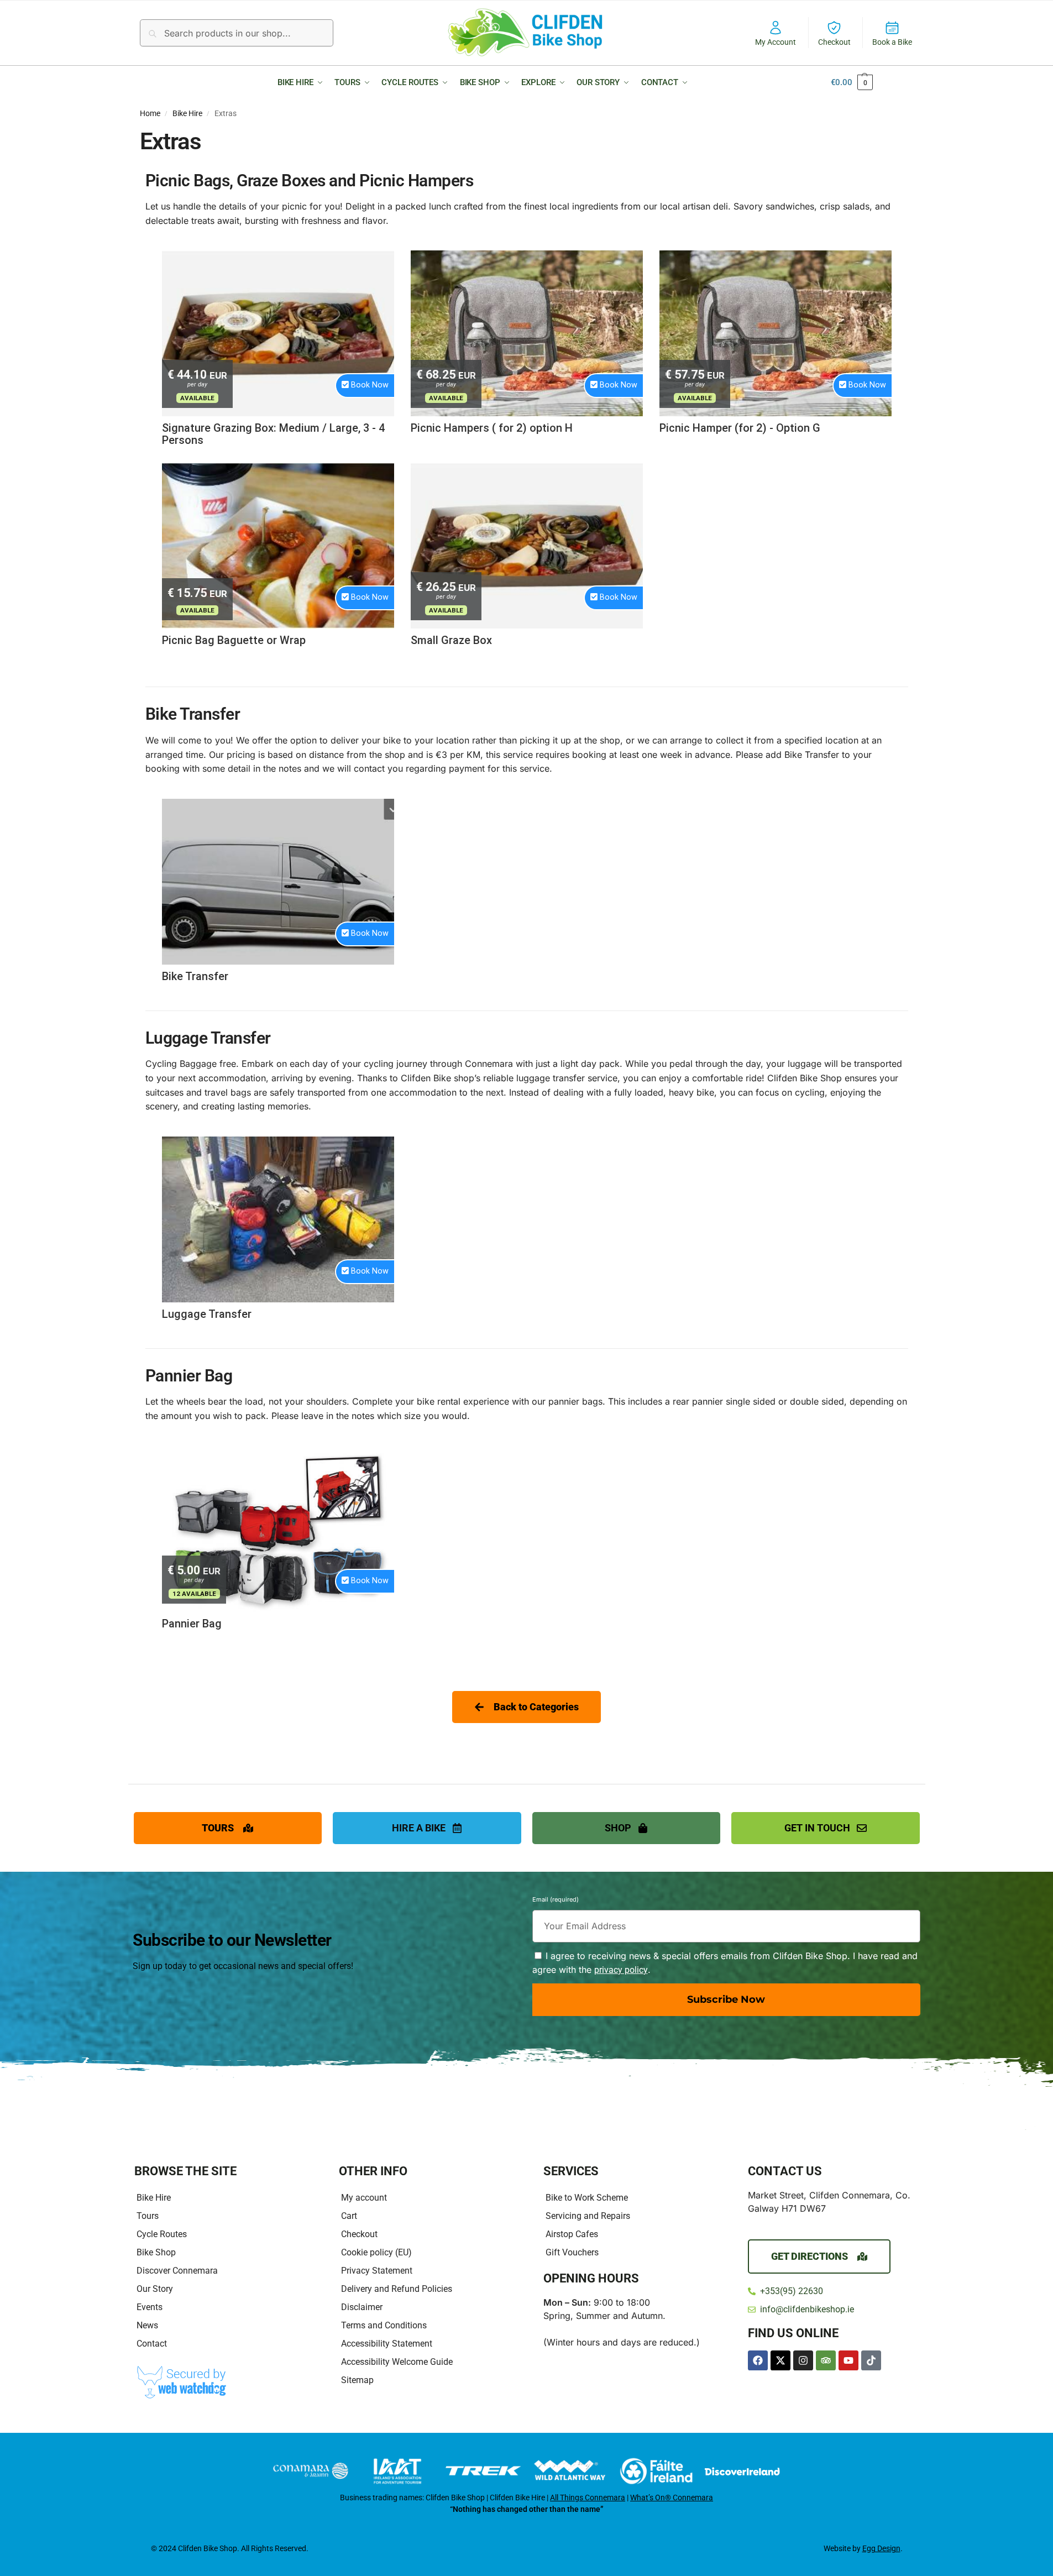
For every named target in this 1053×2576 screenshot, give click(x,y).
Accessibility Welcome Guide (397, 2362)
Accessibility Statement (387, 2344)
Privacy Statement (377, 2271)
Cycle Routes (162, 2234)
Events (150, 2307)
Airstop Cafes (572, 2234)
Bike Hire (187, 113)
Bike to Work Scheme (587, 2198)
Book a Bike (892, 42)
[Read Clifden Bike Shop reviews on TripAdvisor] (826, 2360)
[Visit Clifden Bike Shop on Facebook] (758, 2360)
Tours (148, 2216)
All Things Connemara (588, 2498)
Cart (349, 2216)
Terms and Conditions (384, 2325)
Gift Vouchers (572, 2252)
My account (364, 2198)
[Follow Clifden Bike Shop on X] (780, 2360)
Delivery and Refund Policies (397, 2289)
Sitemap (357, 2380)
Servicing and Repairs (588, 2216)
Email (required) (556, 1901)
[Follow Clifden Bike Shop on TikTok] (871, 2360)
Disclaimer (362, 2307)
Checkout (834, 42)
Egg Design (881, 2548)
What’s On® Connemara (672, 2498)
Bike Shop (156, 2252)
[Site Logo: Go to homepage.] (527, 32)
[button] (303, 82)
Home (150, 113)
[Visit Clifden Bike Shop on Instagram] (803, 2360)
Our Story (155, 2289)
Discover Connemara (177, 2271)
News (147, 2325)
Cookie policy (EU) (376, 2252)
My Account (776, 42)
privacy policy (621, 1970)
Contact (152, 2344)
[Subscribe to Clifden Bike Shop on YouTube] (848, 2360)
